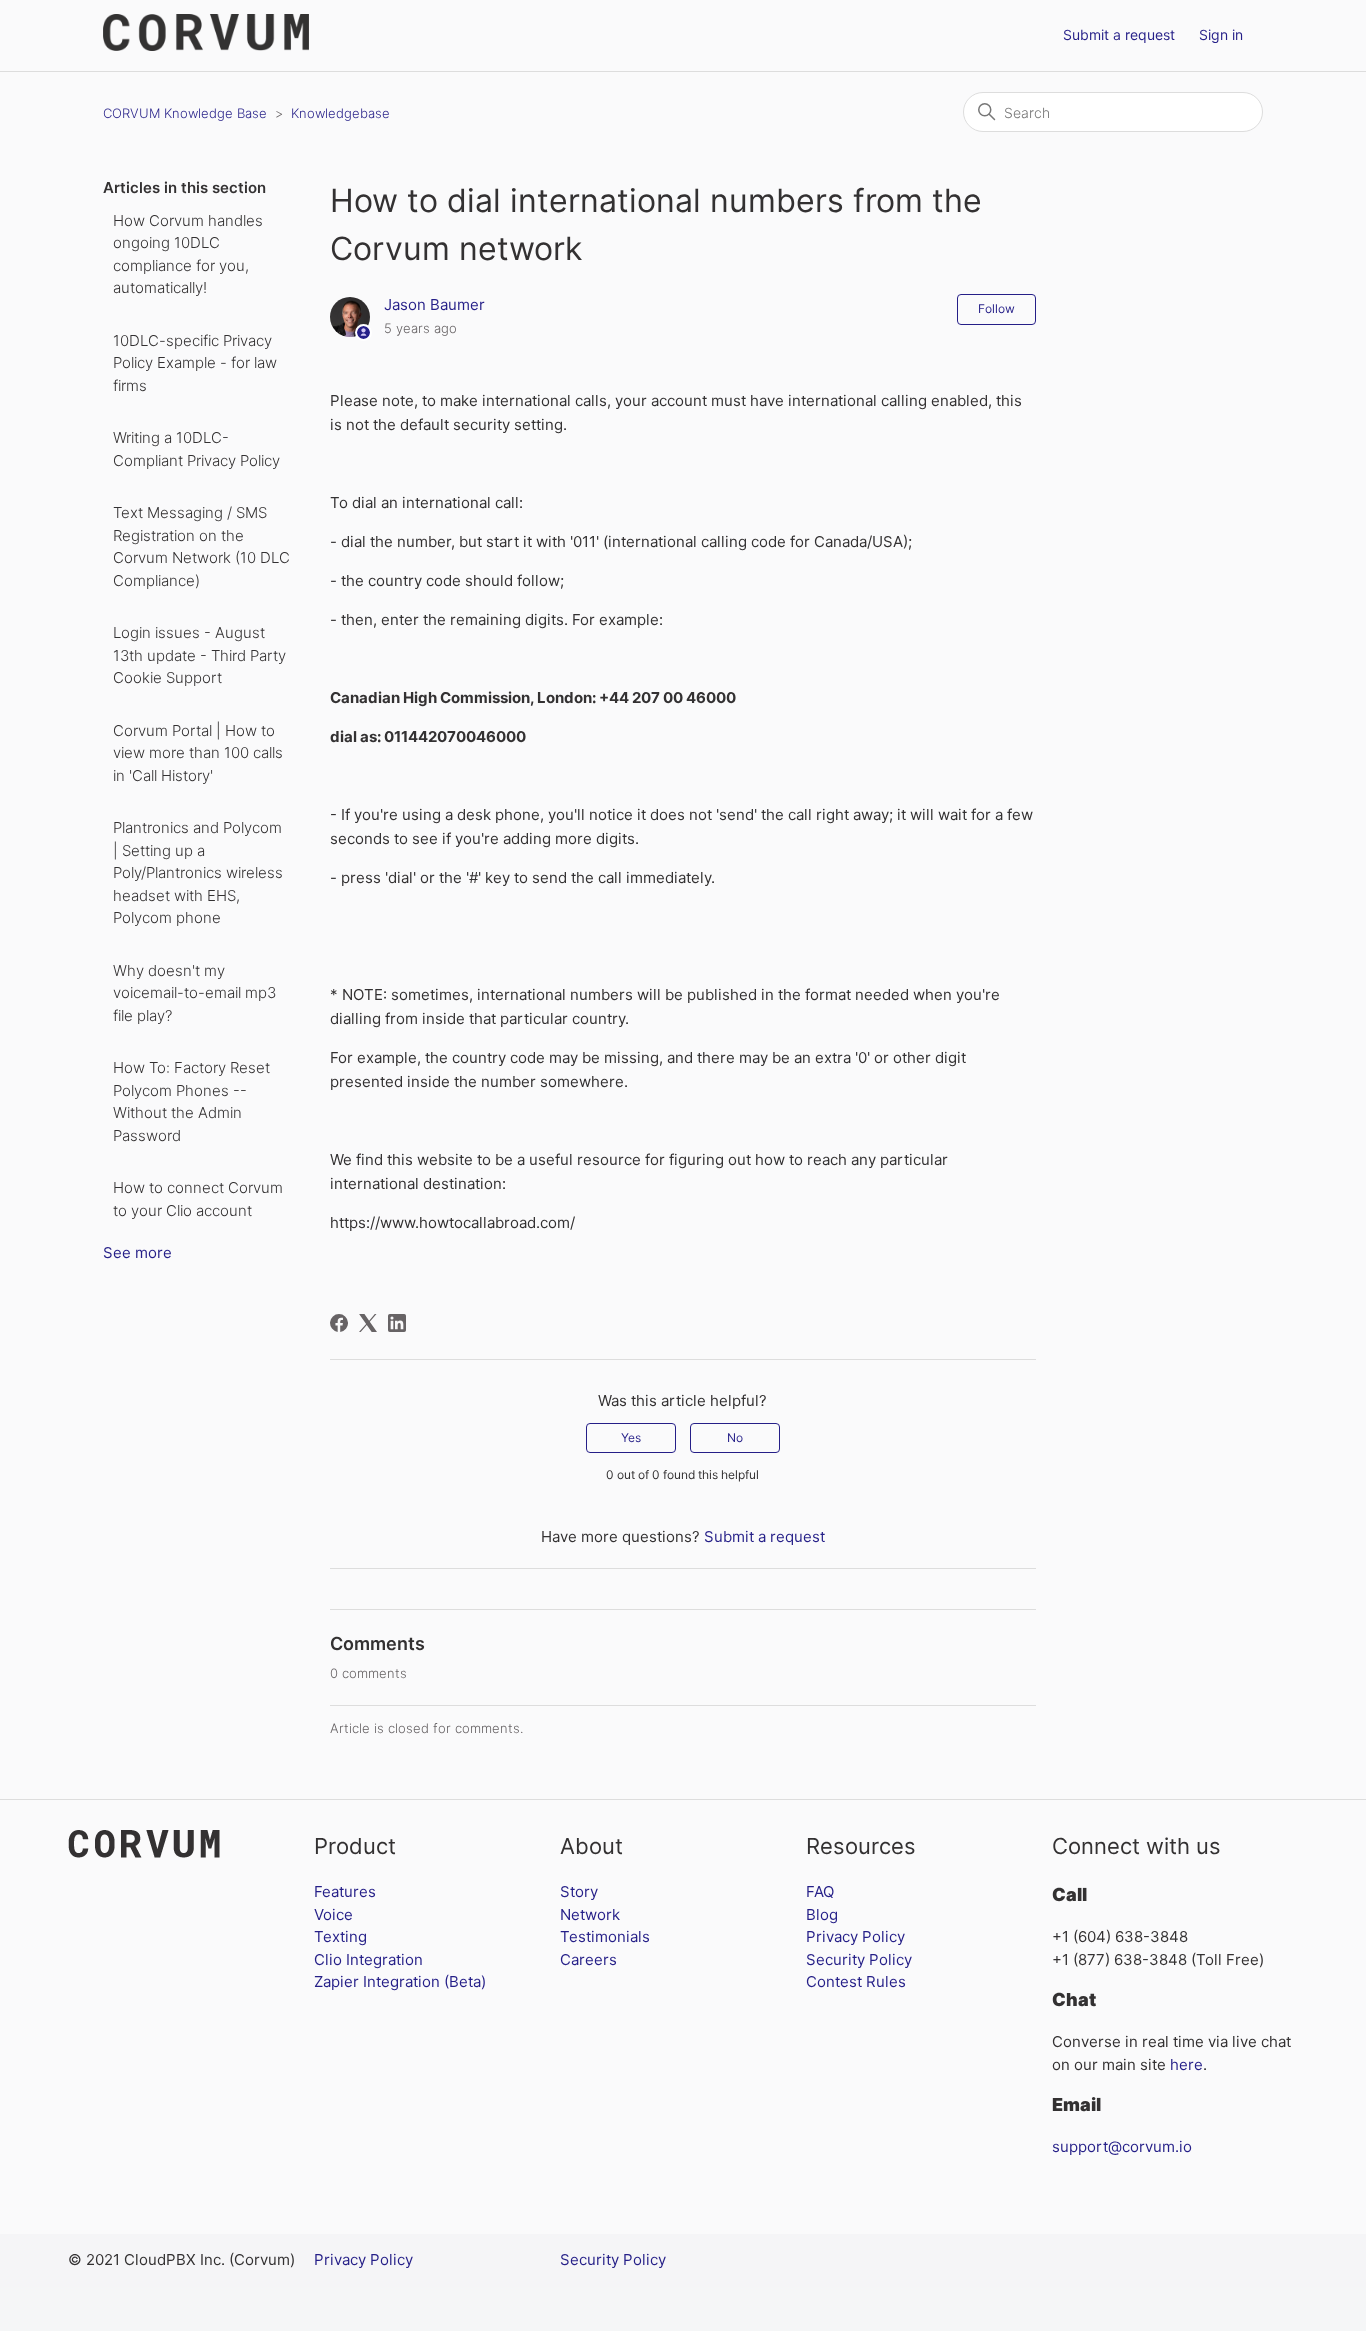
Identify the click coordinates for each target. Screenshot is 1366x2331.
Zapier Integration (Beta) (400, 1981)
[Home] (206, 45)
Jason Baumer (434, 304)
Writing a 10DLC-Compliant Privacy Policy (196, 449)
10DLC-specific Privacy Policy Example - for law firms (195, 363)
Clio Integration (368, 1959)
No (735, 1437)
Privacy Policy (855, 1936)
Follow (996, 308)
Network (590, 1914)
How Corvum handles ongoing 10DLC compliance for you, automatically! (188, 254)
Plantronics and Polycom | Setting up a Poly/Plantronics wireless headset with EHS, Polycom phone (198, 872)
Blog (822, 1914)
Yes (631, 1437)
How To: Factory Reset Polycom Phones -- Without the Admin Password (191, 1101)
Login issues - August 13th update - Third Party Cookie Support (199, 655)
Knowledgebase (340, 113)
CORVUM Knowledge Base (185, 113)
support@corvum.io (1122, 2146)
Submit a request (1119, 34)
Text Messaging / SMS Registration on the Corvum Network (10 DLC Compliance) (201, 546)
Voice (333, 1914)
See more (137, 1252)
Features (345, 1891)
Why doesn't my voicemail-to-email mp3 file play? (194, 993)
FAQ (820, 1891)
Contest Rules (856, 1981)
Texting (340, 1936)
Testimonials (605, 1936)
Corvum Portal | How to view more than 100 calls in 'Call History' (198, 753)
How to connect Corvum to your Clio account (198, 1199)
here (1186, 2064)
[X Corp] (368, 1323)
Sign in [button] (1221, 34)
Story (579, 1891)
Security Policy (859, 1959)
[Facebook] (339, 1323)
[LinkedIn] (397, 1323)
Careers (588, 1959)
